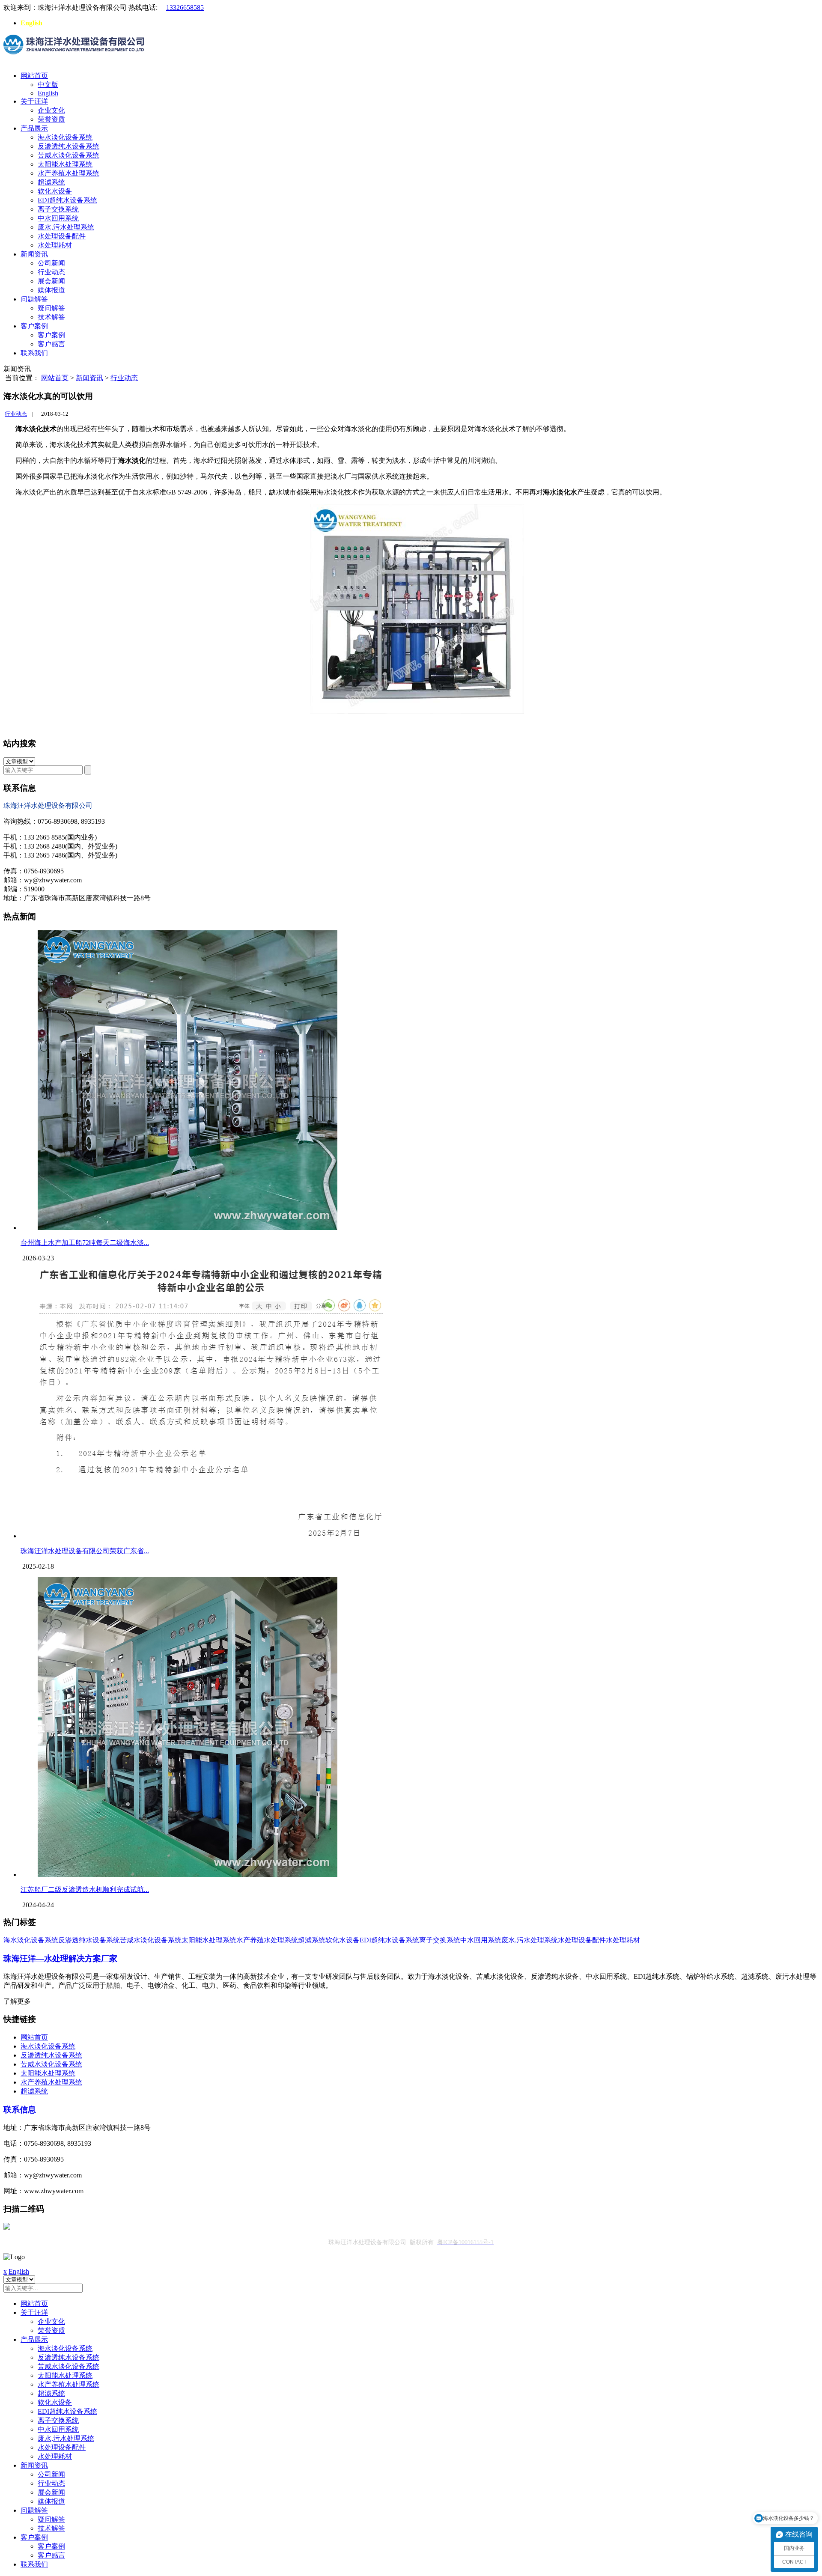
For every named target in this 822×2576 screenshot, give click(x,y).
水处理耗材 (55, 245)
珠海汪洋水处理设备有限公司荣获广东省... (85, 1551)
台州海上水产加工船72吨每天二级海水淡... (85, 1243)
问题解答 (34, 299)
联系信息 (20, 2110)
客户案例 (34, 326)
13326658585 (185, 7)
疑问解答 (51, 308)
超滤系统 (51, 182)
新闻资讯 (34, 254)
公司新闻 (51, 263)
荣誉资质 (51, 119)
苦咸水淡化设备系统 (68, 155)
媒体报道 (51, 290)
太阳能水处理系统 (65, 164)
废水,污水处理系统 (66, 227)
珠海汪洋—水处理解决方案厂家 (60, 1958)
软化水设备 (55, 191)
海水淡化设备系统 (65, 137)
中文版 (48, 85)
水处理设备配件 (62, 236)
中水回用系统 (58, 218)
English (31, 23)
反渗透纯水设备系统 (68, 146)
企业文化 (51, 110)
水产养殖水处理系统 (68, 173)
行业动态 (51, 272)
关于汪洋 (34, 101)
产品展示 (34, 128)
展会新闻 (51, 281)
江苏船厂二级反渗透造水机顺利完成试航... (85, 1890)
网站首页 (34, 76)
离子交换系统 (58, 209)
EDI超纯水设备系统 (67, 200)
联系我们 (34, 353)
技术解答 (51, 317)
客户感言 (51, 344)
